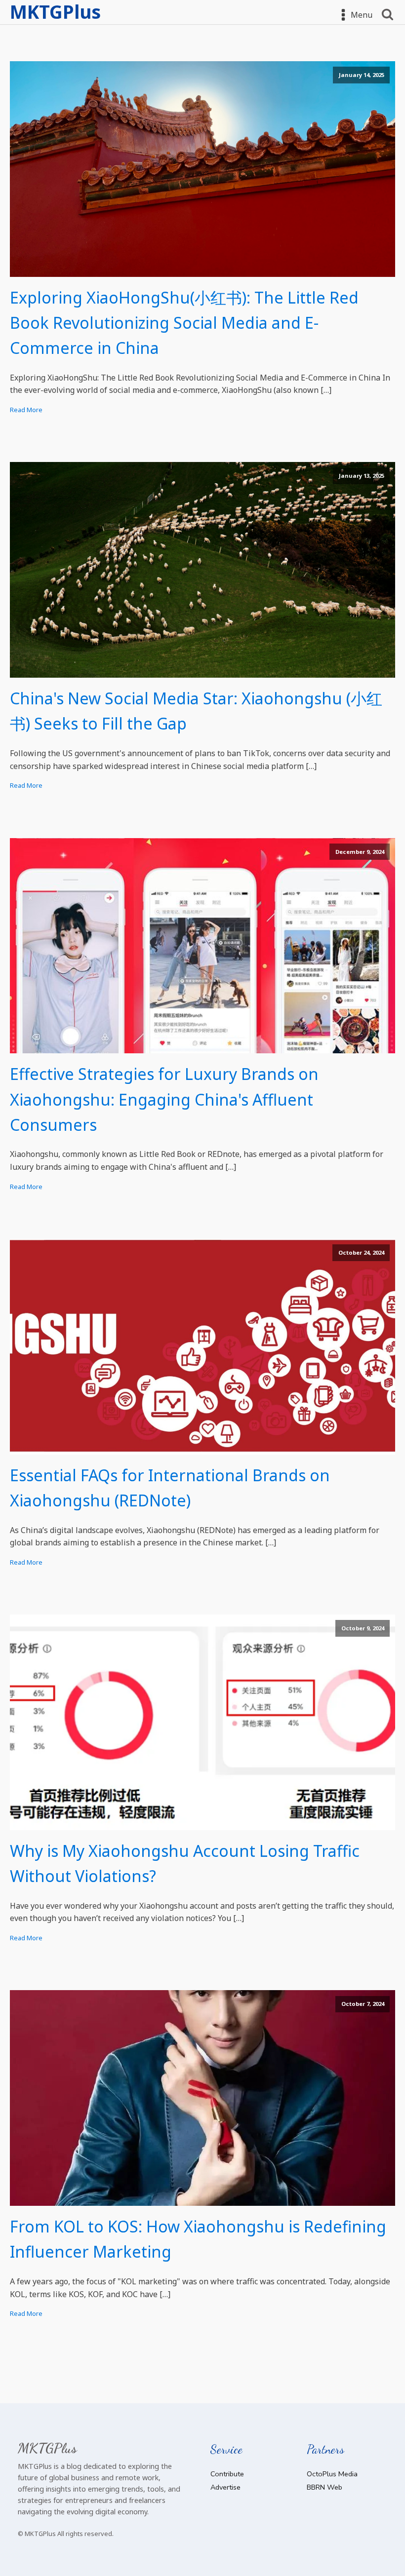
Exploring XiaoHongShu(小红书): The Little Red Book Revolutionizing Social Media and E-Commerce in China (184, 323)
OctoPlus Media (332, 2474)
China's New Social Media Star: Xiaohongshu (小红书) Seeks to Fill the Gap (196, 711)
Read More (26, 410)
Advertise (225, 2487)
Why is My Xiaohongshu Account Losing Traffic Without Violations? (185, 1863)
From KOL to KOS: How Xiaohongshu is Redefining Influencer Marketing (198, 2239)
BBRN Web (324, 2487)
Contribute (227, 2474)
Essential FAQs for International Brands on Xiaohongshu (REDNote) (170, 1488)
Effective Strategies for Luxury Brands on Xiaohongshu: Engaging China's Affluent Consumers (164, 1099)
